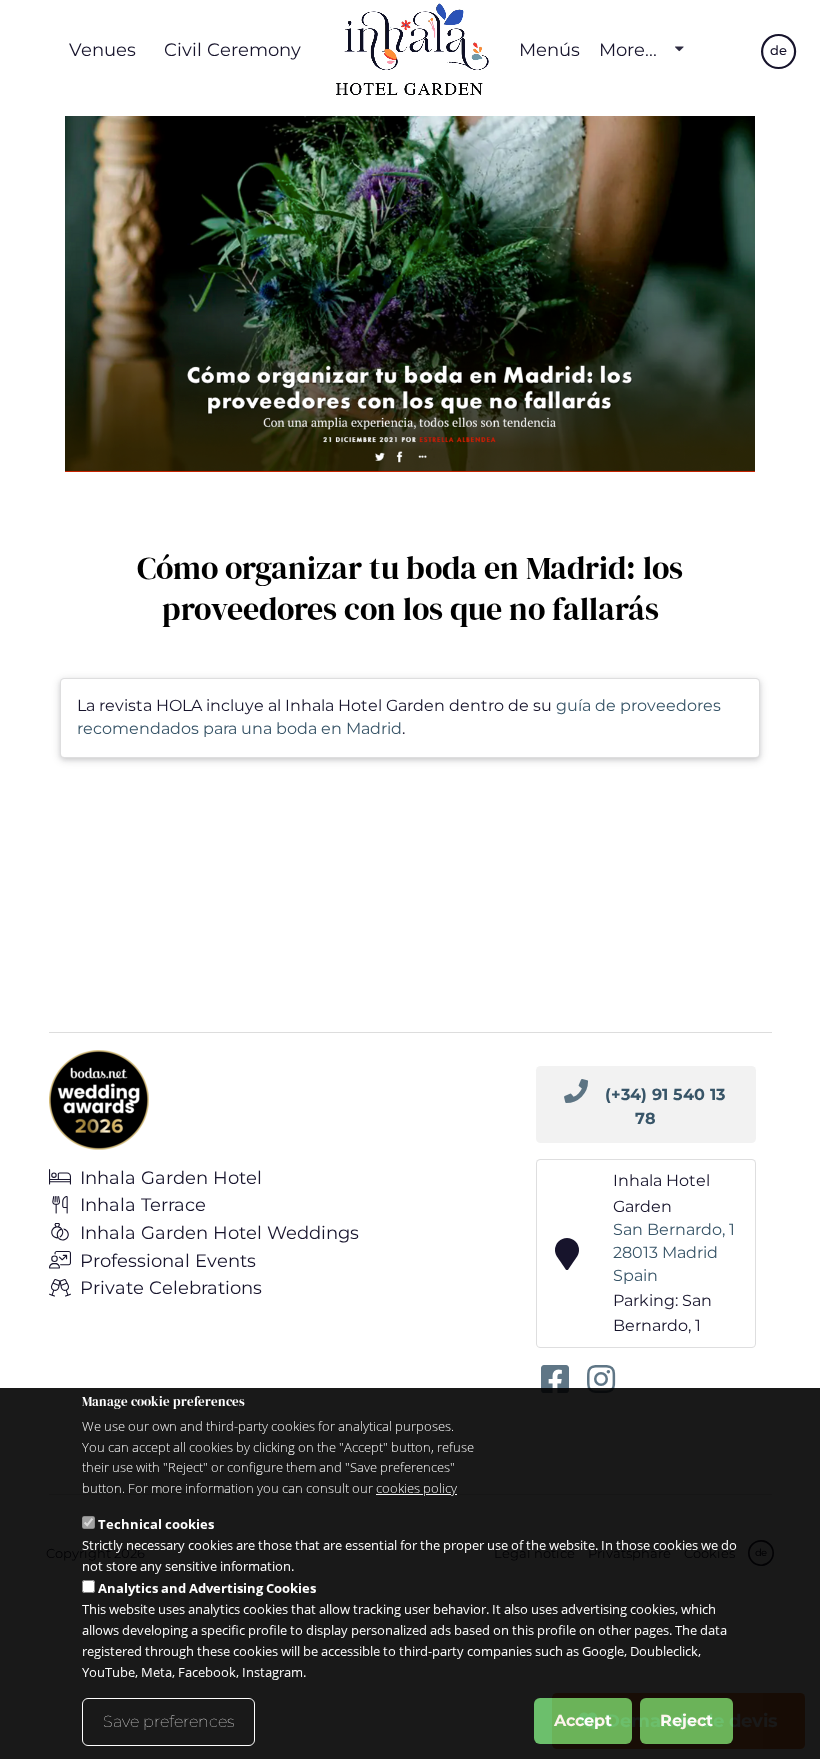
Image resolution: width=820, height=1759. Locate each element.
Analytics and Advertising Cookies (207, 1588)
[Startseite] (410, 50)
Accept (583, 1720)
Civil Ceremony (232, 49)
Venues (102, 49)
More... (628, 50)
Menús (549, 49)
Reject (686, 1720)
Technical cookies (156, 1524)
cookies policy (416, 1488)
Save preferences (168, 1721)
